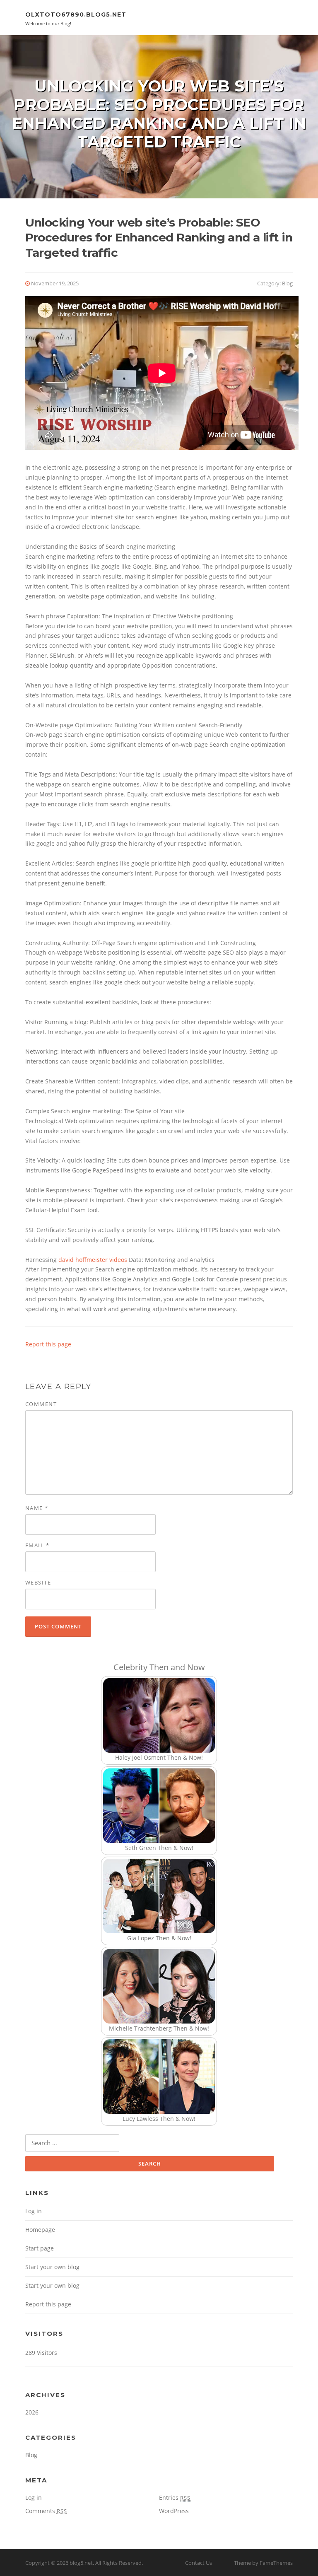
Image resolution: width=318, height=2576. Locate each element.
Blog (287, 283)
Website (38, 1582)
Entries (175, 2498)
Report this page (48, 1344)
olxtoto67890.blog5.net (76, 14)
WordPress (174, 2511)
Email (37, 1545)
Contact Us (199, 2563)
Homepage (40, 2230)
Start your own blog (52, 2267)
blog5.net (81, 2563)
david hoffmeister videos (93, 1260)
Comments (46, 2511)
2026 (32, 2412)
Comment (41, 1404)
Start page (40, 2248)
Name (37, 1508)
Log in (34, 2211)
